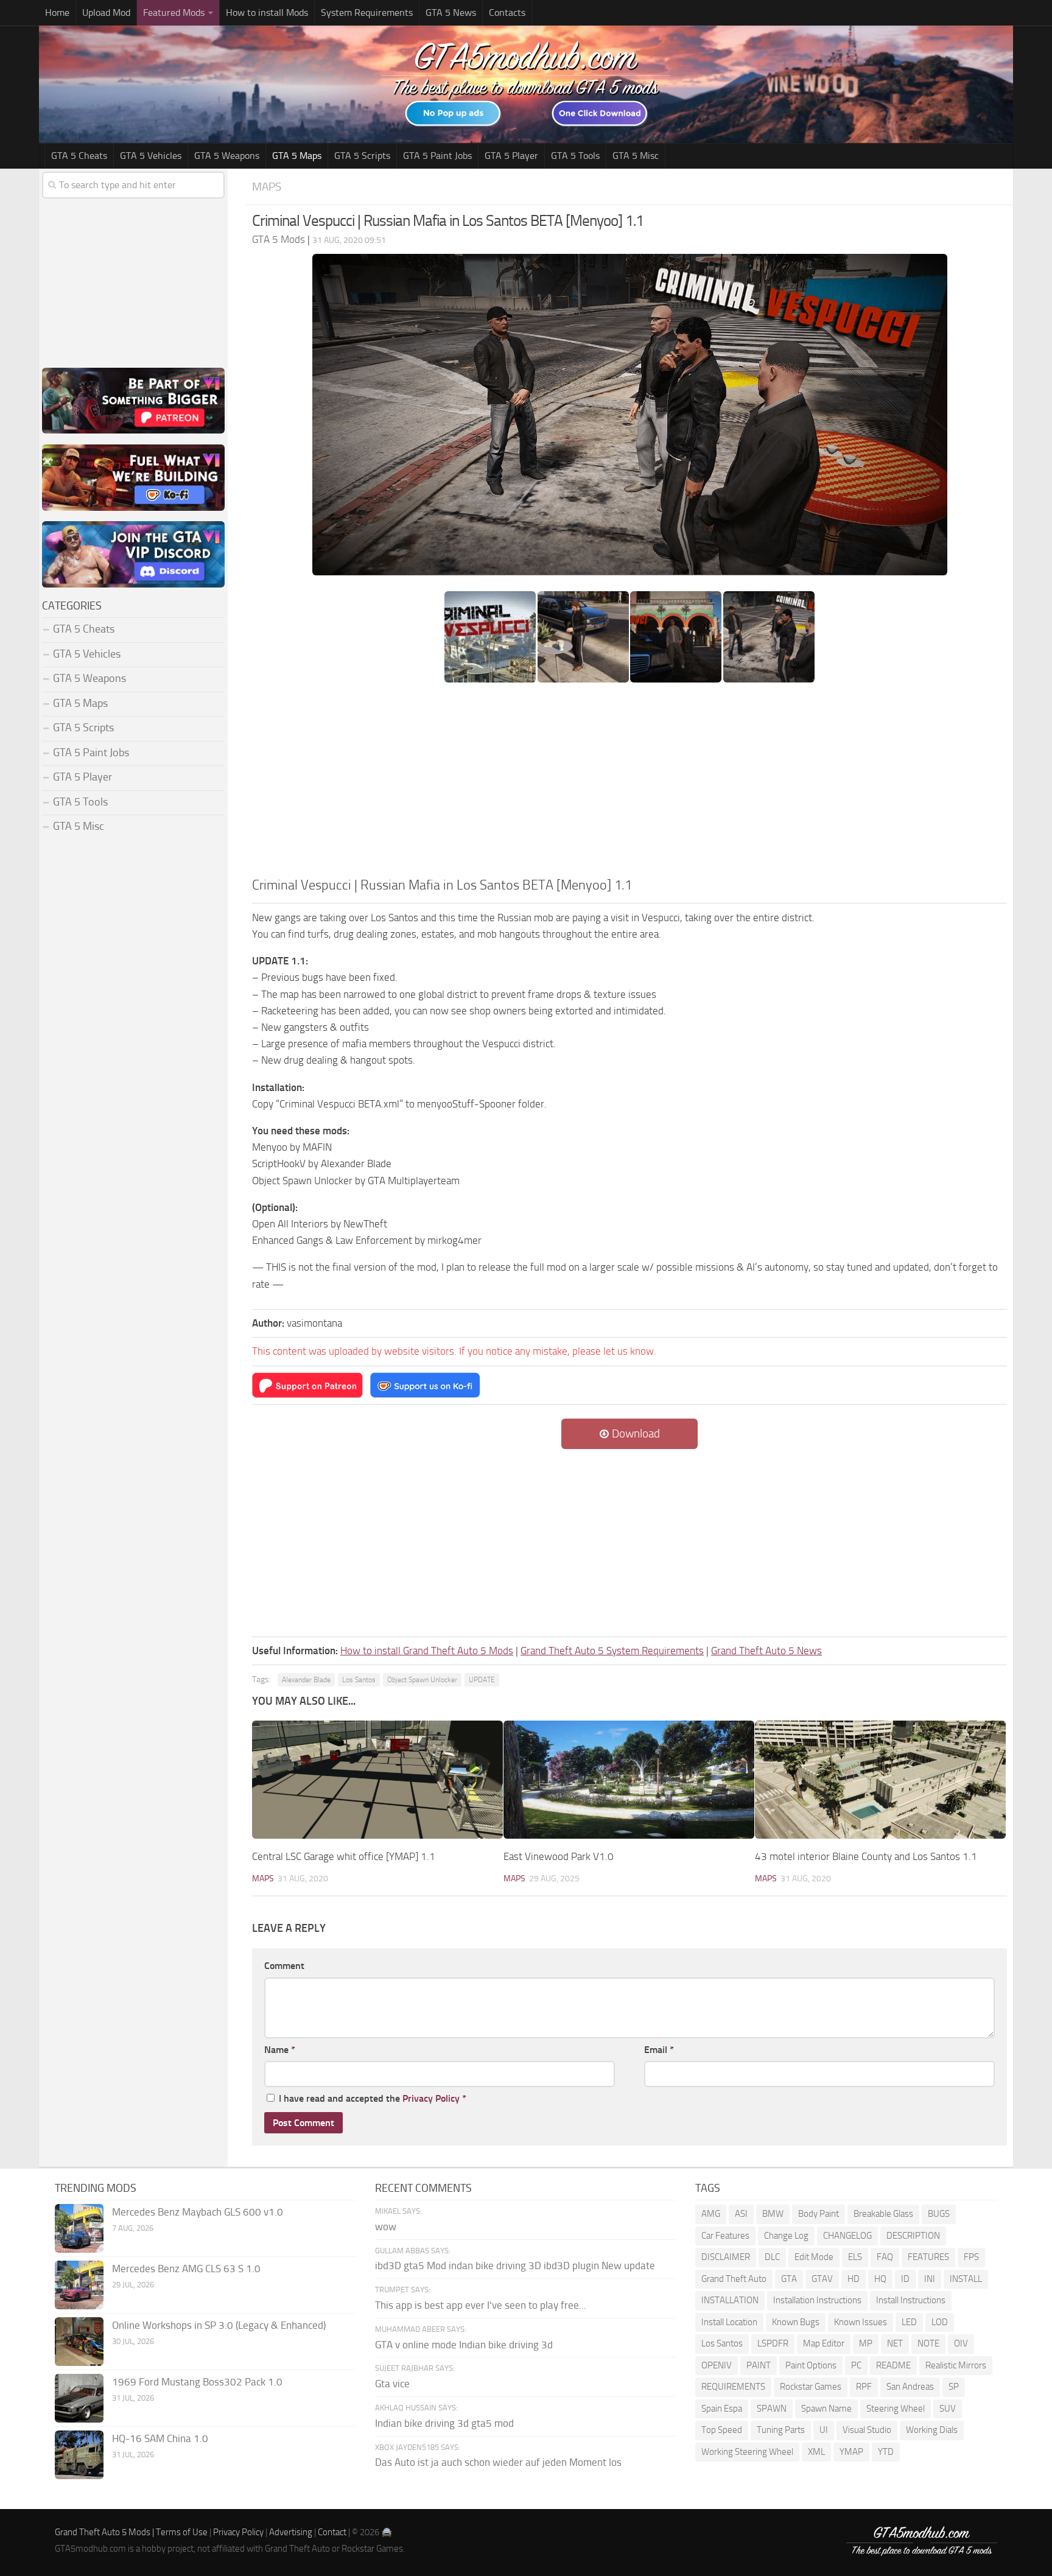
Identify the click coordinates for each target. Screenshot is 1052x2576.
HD (854, 2279)
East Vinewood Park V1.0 (559, 1856)
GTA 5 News (451, 12)
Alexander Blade (306, 1680)
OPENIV (717, 2365)
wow (386, 2227)
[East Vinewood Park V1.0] (629, 1780)
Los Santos (359, 1680)
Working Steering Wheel (747, 2452)
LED (909, 2322)
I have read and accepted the (373, 2098)
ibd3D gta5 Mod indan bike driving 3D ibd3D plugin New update (515, 2265)
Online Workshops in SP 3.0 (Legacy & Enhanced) (219, 2325)
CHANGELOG (847, 2236)
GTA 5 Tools (575, 156)
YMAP (851, 2452)
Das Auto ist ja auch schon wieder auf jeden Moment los (498, 2462)
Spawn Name (826, 2409)
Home (57, 12)
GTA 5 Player (511, 156)
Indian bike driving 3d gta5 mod (444, 2423)
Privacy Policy (431, 2098)
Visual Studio (867, 2430)
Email (659, 2050)
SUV (948, 2409)
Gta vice (392, 2384)
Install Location (729, 2322)
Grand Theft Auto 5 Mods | (105, 2532)
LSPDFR (773, 2343)
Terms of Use (182, 2532)
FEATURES (928, 2257)
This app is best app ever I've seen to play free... (481, 2305)
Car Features (725, 2236)
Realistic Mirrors (956, 2365)
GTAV (822, 2279)
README (893, 2365)
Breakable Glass (883, 2214)
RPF (864, 2387)
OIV (961, 2343)
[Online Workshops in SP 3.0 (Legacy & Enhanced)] (79, 2342)
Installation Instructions (817, 2300)
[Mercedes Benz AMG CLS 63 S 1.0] (79, 2285)
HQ (880, 2279)
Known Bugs (796, 2322)
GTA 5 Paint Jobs (437, 156)
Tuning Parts (781, 2430)
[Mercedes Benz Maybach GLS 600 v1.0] (79, 2228)
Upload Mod (106, 12)
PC (856, 2365)
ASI (741, 2214)
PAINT (759, 2365)
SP (954, 2387)
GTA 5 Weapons (227, 156)
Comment (284, 1966)
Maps (267, 187)
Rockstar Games (811, 2387)
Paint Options (811, 2365)
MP (866, 2343)
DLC (772, 2257)
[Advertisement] (629, 784)
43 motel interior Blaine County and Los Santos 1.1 (866, 1856)
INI (930, 2279)
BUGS (939, 2214)
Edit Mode (814, 2257)
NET (895, 2343)
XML (816, 2452)
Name (280, 2050)
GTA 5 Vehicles (151, 156)
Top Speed (722, 2430)
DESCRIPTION (913, 2236)
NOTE (928, 2343)
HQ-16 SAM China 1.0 (160, 2438)
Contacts (507, 12)
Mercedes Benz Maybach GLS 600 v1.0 (198, 2212)
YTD (886, 2452)
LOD (940, 2322)
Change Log (786, 2236)
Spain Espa (722, 2409)
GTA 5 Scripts (362, 156)
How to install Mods (267, 12)
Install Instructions (911, 2300)
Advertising (291, 2532)
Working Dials (932, 2430)
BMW (773, 2214)
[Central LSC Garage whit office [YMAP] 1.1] (377, 1780)
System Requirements (367, 12)
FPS (971, 2257)
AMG (711, 2214)
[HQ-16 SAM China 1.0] (79, 2455)
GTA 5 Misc (636, 156)
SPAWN (772, 2409)
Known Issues (861, 2322)
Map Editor (824, 2343)
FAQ (885, 2257)
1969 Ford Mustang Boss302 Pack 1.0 (197, 2382)
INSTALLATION (730, 2300)
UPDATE (482, 1680)
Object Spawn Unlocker (422, 1680)
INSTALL (966, 2279)
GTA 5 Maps (297, 156)
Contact (332, 2532)
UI (824, 2430)
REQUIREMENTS (733, 2387)
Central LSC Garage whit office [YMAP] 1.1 (344, 1856)
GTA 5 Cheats (79, 156)
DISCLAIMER (726, 2257)
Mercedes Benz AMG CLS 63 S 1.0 (186, 2269)
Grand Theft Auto (734, 2279)
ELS (855, 2257)
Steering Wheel (896, 2409)
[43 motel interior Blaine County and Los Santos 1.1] (880, 1780)
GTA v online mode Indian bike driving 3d (464, 2345)
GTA (789, 2279)
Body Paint (819, 2214)
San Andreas (910, 2387)
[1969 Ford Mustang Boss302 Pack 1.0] (79, 2398)
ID (905, 2279)
